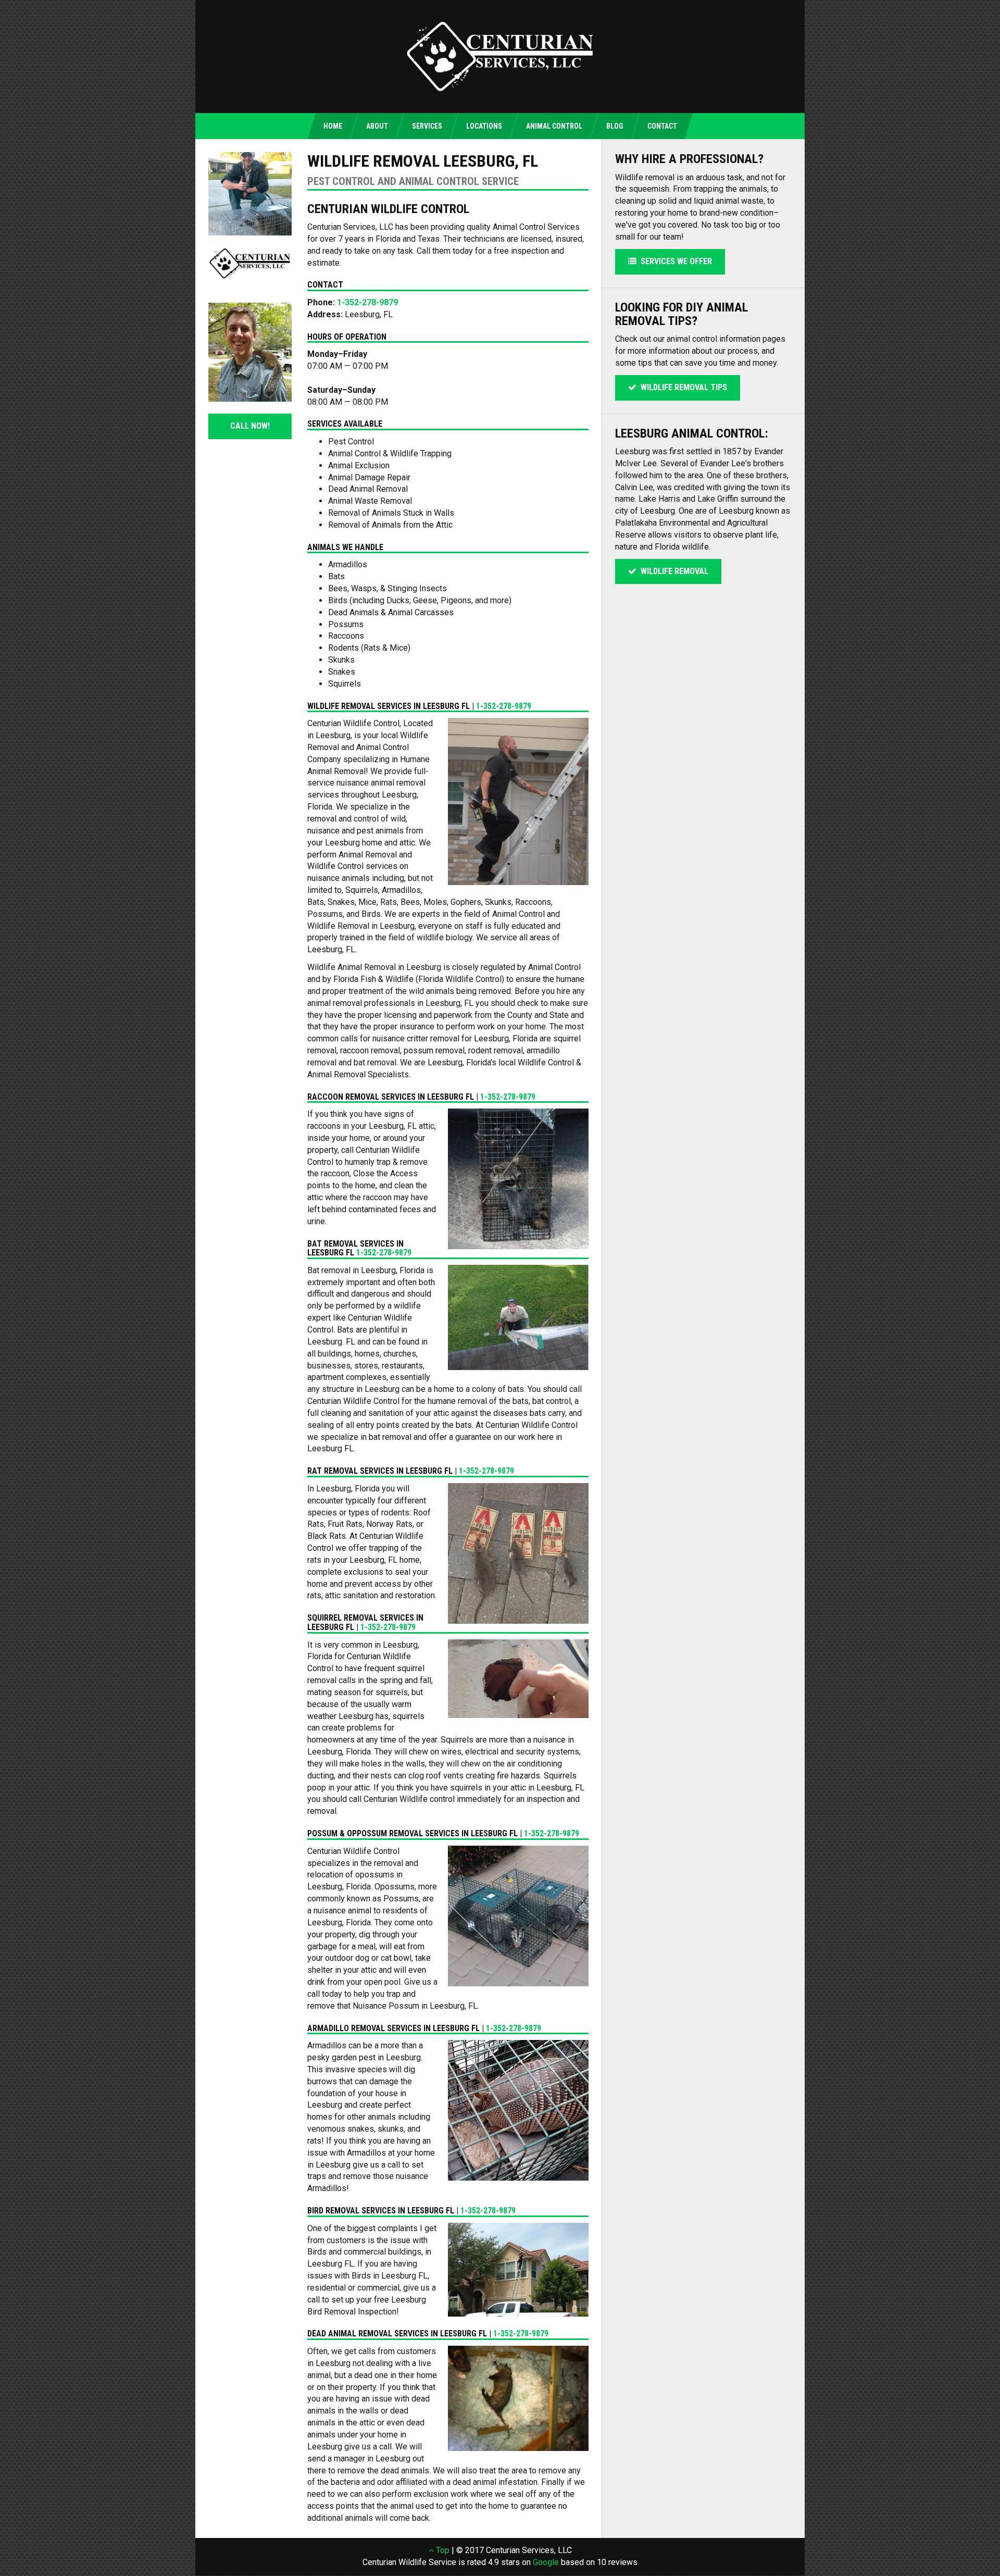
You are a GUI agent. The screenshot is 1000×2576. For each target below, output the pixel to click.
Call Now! (250, 426)
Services (427, 126)
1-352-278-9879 (367, 302)
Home (333, 126)
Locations (484, 126)
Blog (615, 126)
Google (546, 2562)
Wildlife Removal (672, 571)
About (377, 126)
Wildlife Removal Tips (682, 387)
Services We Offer (674, 261)
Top (442, 2550)
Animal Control (554, 126)
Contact (662, 126)
